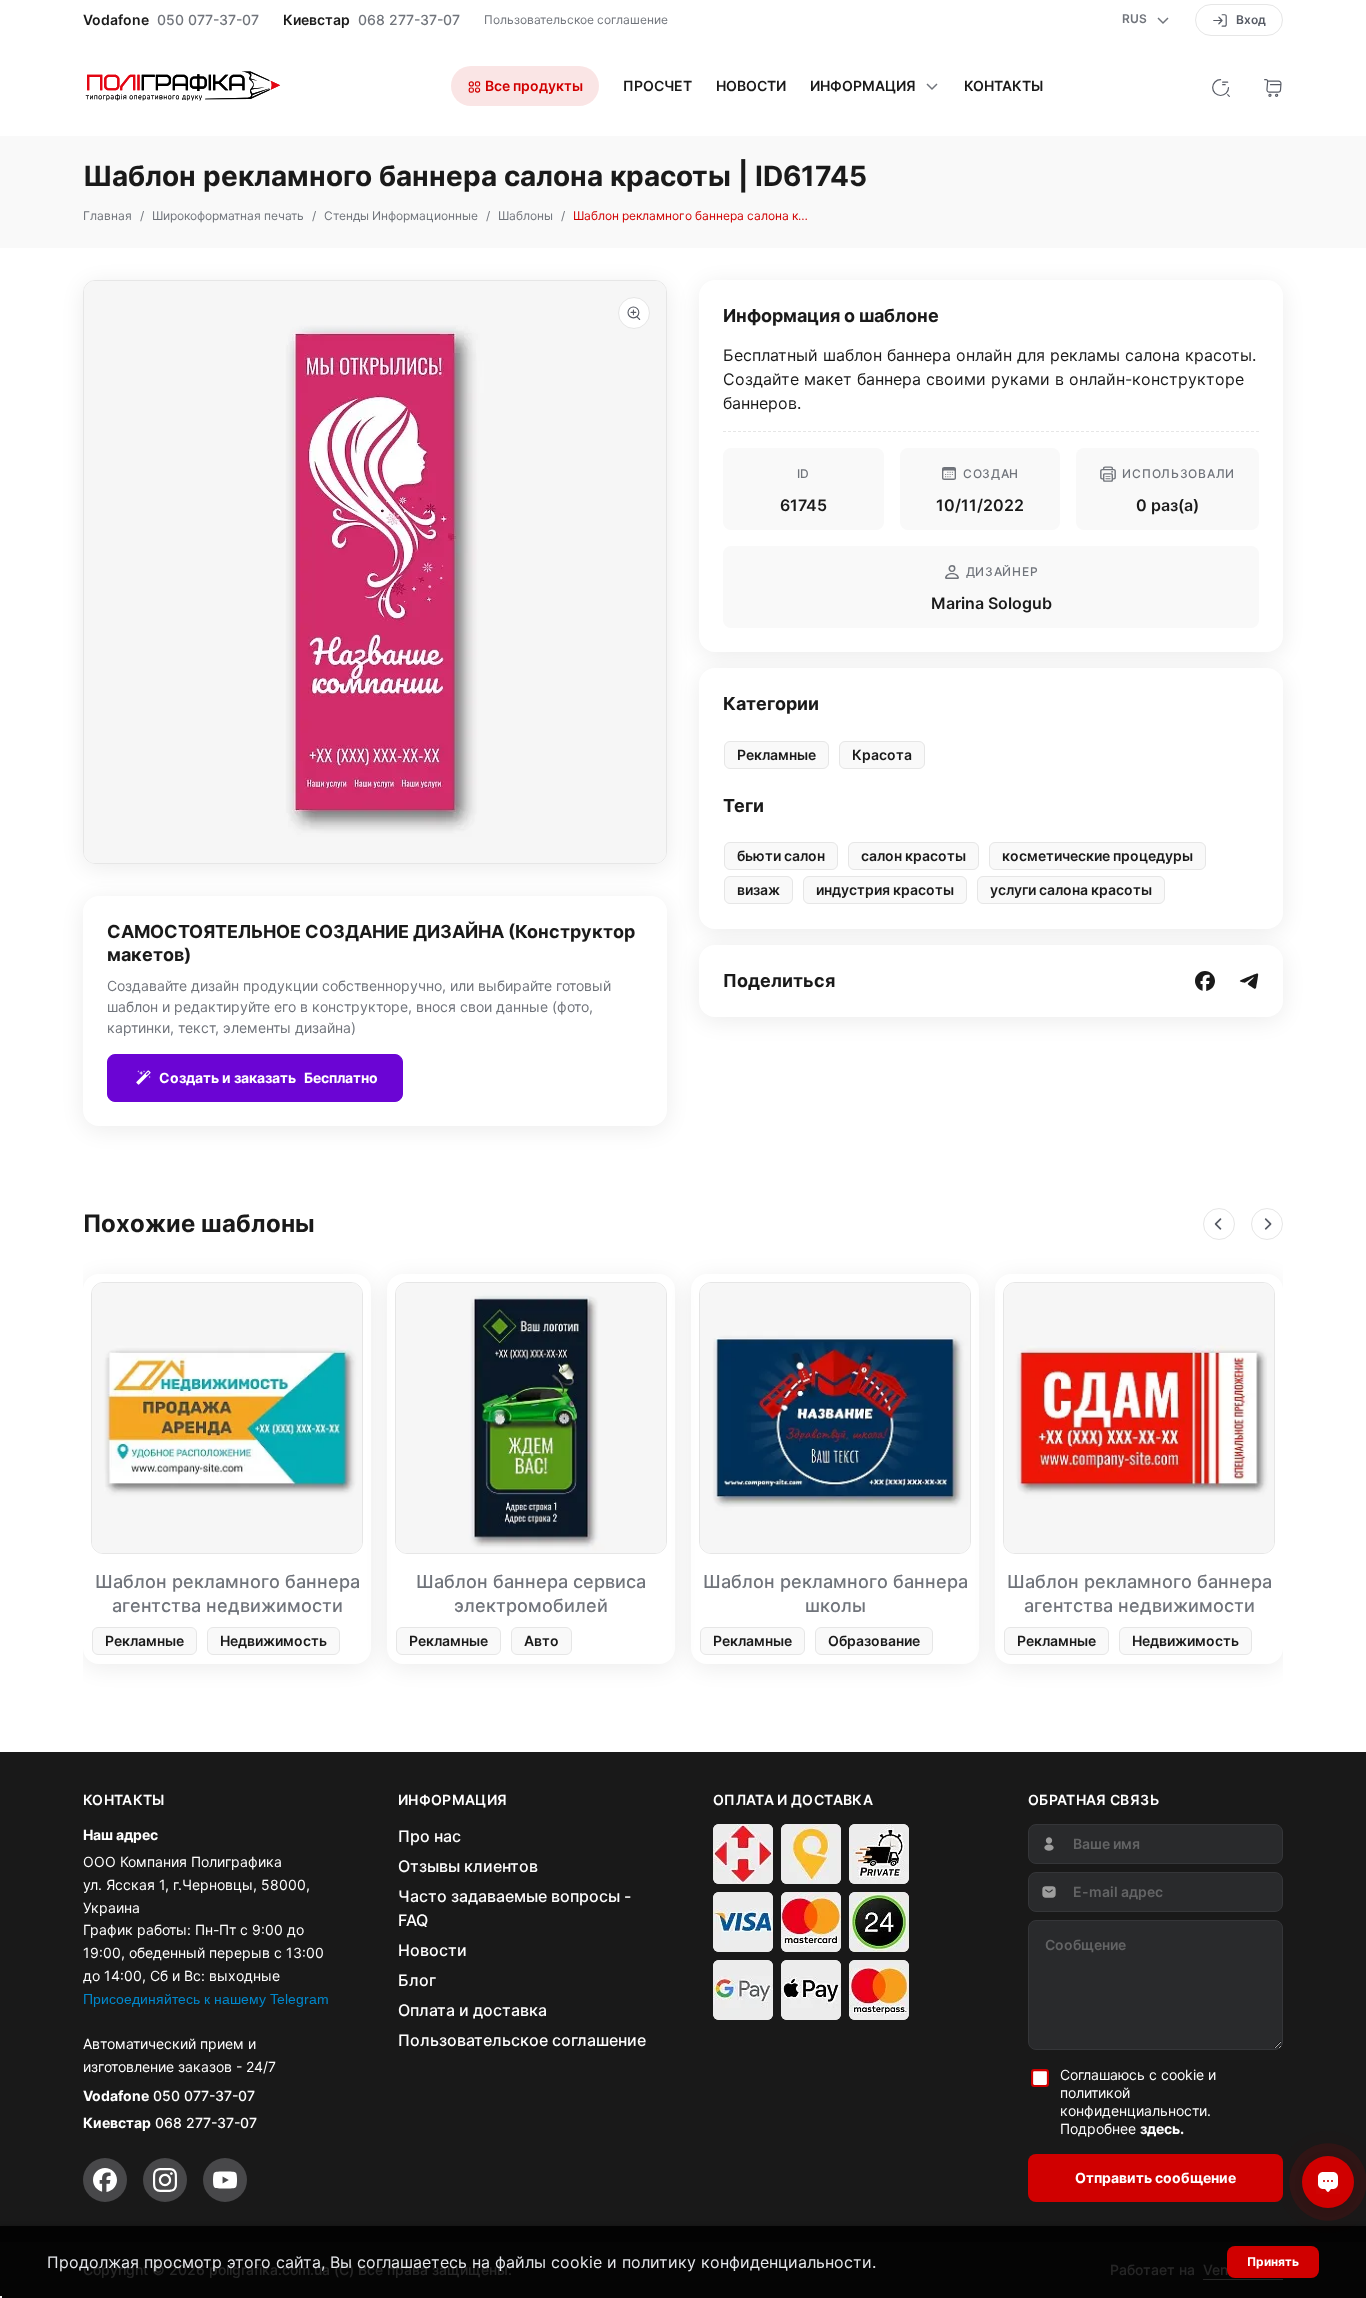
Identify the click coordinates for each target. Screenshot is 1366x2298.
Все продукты (532, 85)
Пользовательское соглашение (576, 19)
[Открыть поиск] (1221, 86)
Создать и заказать (268, 1077)
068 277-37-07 (409, 20)
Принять (1273, 2261)
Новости (751, 86)
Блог (417, 1980)
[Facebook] (105, 2180)
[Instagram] (165, 2180)
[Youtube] (225, 2180)
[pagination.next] (1267, 1224)
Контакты (1003, 86)
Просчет (657, 86)
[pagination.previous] (1219, 1224)
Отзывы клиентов (468, 1866)
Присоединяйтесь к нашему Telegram (206, 1999)
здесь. (1162, 2128)
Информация (863, 86)
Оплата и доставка (472, 2010)
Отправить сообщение (1155, 2177)
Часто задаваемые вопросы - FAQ (514, 1908)
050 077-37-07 (208, 20)
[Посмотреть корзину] (1273, 86)
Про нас (429, 1836)
